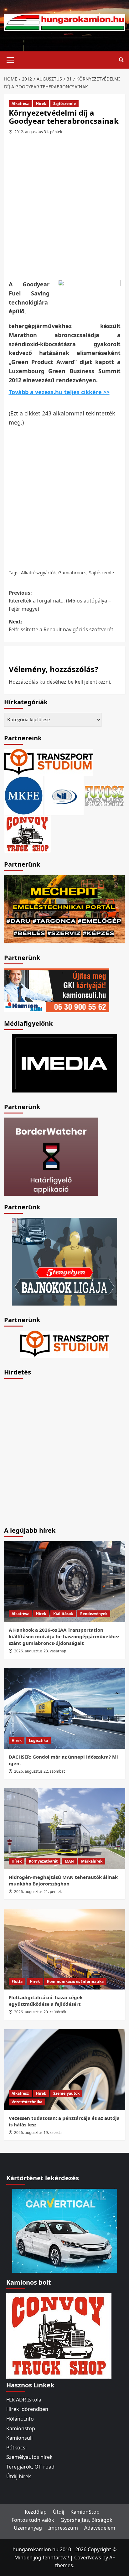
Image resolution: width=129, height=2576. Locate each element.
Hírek (41, 104)
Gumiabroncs (72, 573)
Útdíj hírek (19, 2476)
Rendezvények (94, 1614)
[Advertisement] (64, 210)
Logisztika (38, 1741)
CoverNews (88, 2558)
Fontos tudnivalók (33, 2520)
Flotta (17, 1982)
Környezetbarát (43, 1861)
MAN (69, 1861)
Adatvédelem (100, 2528)
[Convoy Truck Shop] (59, 2335)
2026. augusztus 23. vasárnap (40, 1651)
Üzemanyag (28, 2528)
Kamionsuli (19, 2438)
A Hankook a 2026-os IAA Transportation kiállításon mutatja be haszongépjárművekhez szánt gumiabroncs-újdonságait (64, 1636)
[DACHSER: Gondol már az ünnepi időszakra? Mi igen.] (65, 1708)
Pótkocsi (16, 2448)
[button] (10, 59)
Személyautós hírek (29, 2457)
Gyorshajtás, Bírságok (86, 2520)
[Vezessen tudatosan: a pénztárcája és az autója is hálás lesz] (65, 2070)
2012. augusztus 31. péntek (38, 132)
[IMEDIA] (64, 1063)
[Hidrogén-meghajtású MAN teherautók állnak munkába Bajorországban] (65, 1829)
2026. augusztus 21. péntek (38, 1892)
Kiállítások (63, 1614)
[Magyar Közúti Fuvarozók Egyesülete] (24, 795)
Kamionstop (21, 2428)
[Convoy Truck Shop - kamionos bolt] (28, 834)
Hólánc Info (20, 2419)
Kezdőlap (36, 2512)
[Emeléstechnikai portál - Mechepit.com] (65, 909)
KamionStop (85, 2512)
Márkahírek (92, 1861)
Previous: (60, 601)
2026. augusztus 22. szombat (39, 1771)
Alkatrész (20, 104)
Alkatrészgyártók (38, 573)
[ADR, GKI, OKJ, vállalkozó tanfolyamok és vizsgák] (49, 762)
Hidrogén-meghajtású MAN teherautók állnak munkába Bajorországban (63, 1880)
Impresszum (63, 2528)
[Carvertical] (65, 2230)
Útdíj (59, 2512)
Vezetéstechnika (27, 2102)
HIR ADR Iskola (24, 2400)
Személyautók (66, 2093)
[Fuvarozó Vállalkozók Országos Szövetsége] (104, 795)
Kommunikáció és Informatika (75, 1982)
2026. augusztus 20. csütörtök (40, 2012)
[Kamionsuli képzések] (57, 990)
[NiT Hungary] (64, 795)
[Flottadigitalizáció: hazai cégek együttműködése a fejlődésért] (65, 1949)
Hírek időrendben (27, 2409)
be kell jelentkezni (89, 682)
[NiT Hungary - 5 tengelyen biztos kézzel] (64, 1261)
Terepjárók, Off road (30, 2467)
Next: (61, 626)
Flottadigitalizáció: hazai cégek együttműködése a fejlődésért (46, 2001)
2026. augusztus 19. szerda (38, 2133)
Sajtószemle (64, 104)
